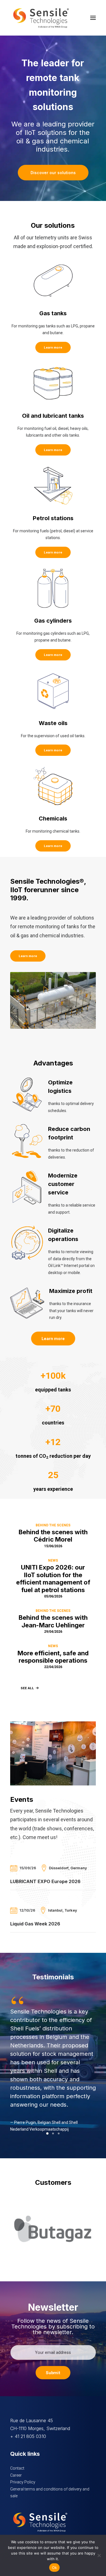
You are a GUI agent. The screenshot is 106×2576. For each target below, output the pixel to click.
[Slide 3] (59, 2133)
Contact (17, 2468)
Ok (55, 2568)
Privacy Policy (23, 2482)
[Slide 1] (47, 2133)
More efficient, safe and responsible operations (53, 1657)
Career (16, 2475)
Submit (53, 2373)
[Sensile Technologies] (41, 18)
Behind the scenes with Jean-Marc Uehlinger (53, 1621)
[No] (99, 2555)
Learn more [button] (53, 347)
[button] (93, 18)
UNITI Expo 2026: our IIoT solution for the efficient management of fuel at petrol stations (53, 1578)
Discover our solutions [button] (53, 173)
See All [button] (27, 1688)
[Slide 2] (53, 2133)
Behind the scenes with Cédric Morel (53, 1536)
